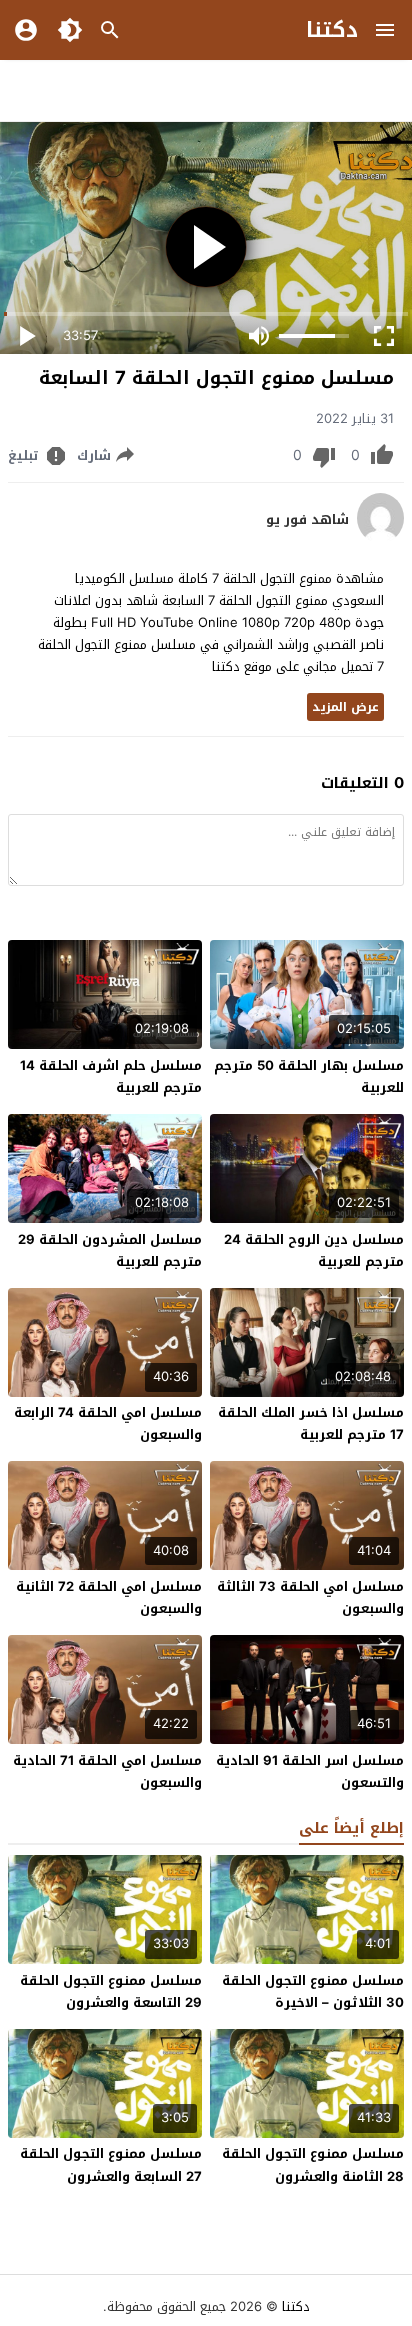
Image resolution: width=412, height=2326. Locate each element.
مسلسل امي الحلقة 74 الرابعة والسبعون (108, 1423)
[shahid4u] (380, 538)
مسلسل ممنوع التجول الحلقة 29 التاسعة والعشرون (111, 1991)
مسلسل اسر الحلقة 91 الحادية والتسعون (310, 1771)
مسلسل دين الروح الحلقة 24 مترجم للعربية (314, 1250)
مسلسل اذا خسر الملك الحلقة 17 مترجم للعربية (311, 1423)
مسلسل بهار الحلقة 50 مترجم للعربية (309, 1076)
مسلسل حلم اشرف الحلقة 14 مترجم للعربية (111, 1076)
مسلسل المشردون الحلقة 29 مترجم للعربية (110, 1250)
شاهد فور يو (307, 520)
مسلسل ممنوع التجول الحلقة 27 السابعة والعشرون (111, 2164)
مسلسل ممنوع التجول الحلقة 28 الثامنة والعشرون (313, 2164)
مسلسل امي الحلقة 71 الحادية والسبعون (107, 1771)
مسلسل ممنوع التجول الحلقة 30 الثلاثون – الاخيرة (313, 1991)
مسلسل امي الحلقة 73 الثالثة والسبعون (310, 1597)
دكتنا (332, 30)
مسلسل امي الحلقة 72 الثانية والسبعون (109, 1597)
